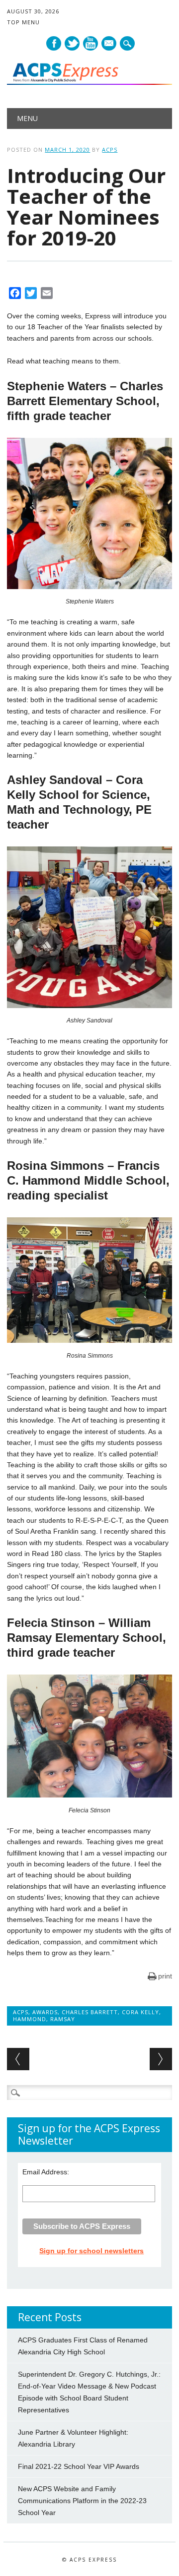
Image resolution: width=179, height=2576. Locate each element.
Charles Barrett (90, 2012)
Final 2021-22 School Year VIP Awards (79, 2466)
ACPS (110, 150)
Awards (45, 2012)
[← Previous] (18, 2059)
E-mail (109, 44)
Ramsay (63, 2019)
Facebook (54, 43)
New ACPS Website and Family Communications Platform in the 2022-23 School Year (82, 2501)
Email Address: (46, 2172)
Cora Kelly (140, 2012)
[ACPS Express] (89, 82)
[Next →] (161, 2059)
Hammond (30, 2019)
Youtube (90, 43)
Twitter (72, 43)
